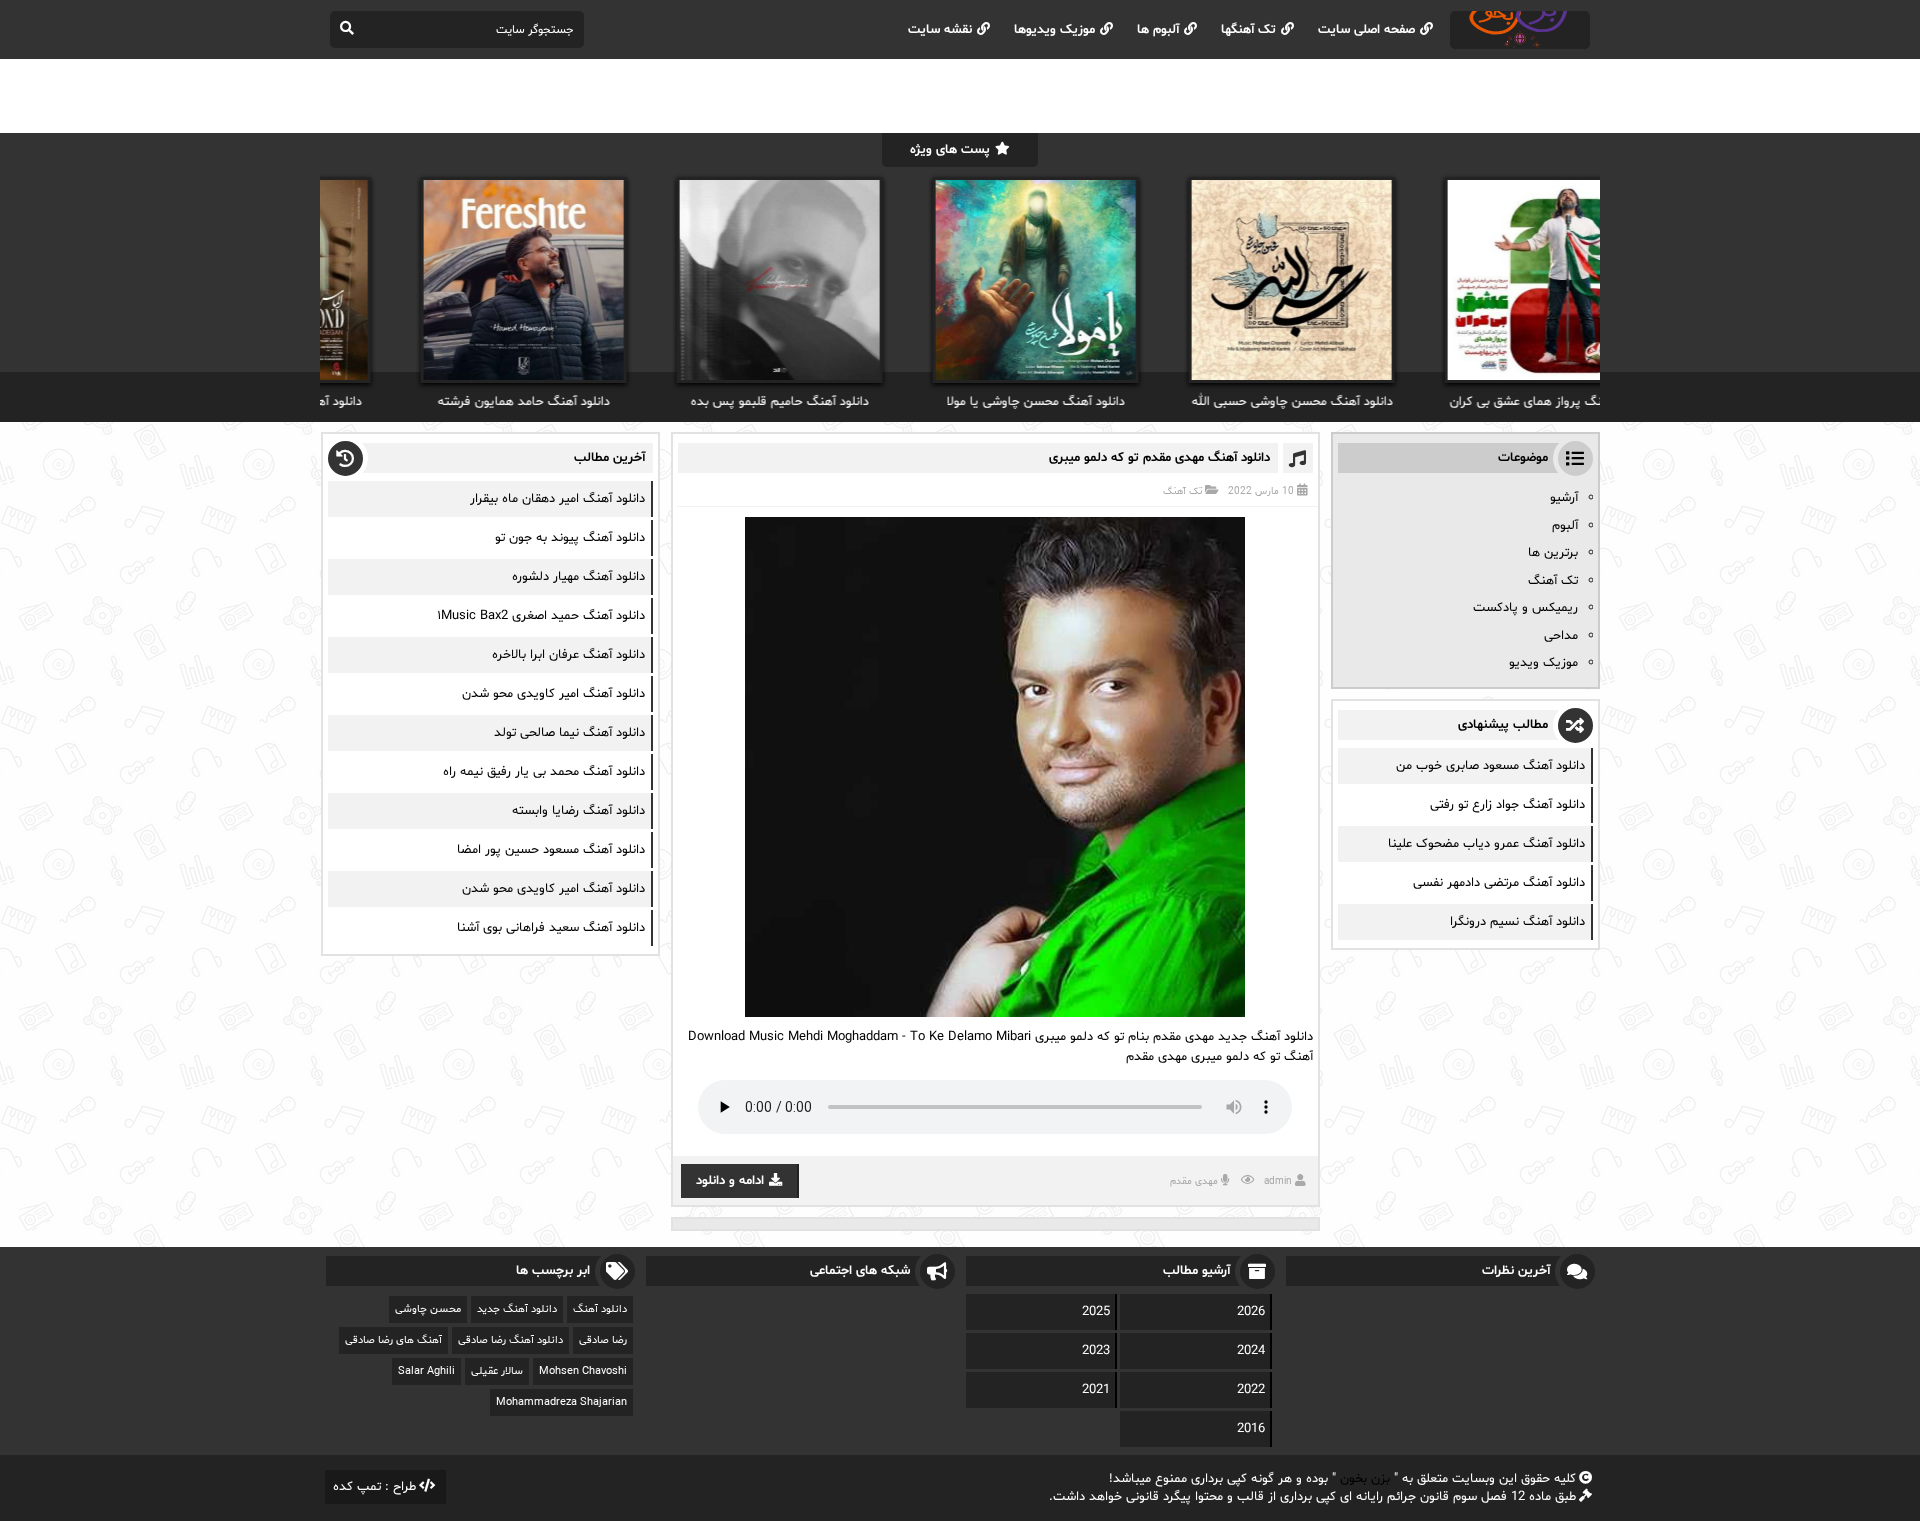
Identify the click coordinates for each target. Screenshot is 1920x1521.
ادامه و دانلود (730, 1181)
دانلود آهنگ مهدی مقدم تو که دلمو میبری (1159, 458)
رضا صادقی (603, 1340)
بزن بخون (1365, 1479)
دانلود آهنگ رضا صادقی (510, 1340)
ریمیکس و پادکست (1525, 608)
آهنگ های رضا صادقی (393, 1340)
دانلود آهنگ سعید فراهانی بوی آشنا (551, 928)
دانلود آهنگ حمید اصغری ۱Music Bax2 (541, 616)
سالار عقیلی (497, 1371)
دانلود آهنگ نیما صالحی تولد (569, 733)
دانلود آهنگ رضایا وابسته (578, 811)
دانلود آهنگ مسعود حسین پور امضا (551, 850)
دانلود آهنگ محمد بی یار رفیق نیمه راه (544, 772)
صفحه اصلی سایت (1366, 30)
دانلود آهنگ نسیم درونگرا (1517, 922)
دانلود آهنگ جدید (517, 1309)
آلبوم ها (1158, 30)
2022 (1251, 1390)
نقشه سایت (940, 30)
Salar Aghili (426, 1371)
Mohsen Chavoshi (583, 1371)
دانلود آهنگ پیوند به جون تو (570, 538)
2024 (1251, 1351)
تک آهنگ (1182, 491)
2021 (1096, 1390)
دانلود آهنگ (600, 1309)
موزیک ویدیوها (1054, 30)
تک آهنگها (1248, 30)
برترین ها (1553, 553)
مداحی (1561, 636)
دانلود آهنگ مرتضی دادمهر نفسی (1499, 883)
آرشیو (1564, 498)
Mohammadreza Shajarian (561, 1402)
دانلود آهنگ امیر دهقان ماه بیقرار (557, 499)
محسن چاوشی (428, 1309)
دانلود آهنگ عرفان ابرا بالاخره (568, 655)
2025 (1096, 1312)
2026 (1251, 1312)
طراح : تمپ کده (374, 1487)
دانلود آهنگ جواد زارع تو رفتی (1507, 805)
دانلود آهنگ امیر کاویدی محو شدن (553, 694)
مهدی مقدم (1194, 1181)
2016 (1251, 1429)
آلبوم (1565, 526)
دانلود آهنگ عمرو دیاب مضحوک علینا (1486, 844)
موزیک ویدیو (1543, 663)
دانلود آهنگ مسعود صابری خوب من (1490, 766)
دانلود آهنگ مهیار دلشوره (578, 577)
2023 (1096, 1351)
